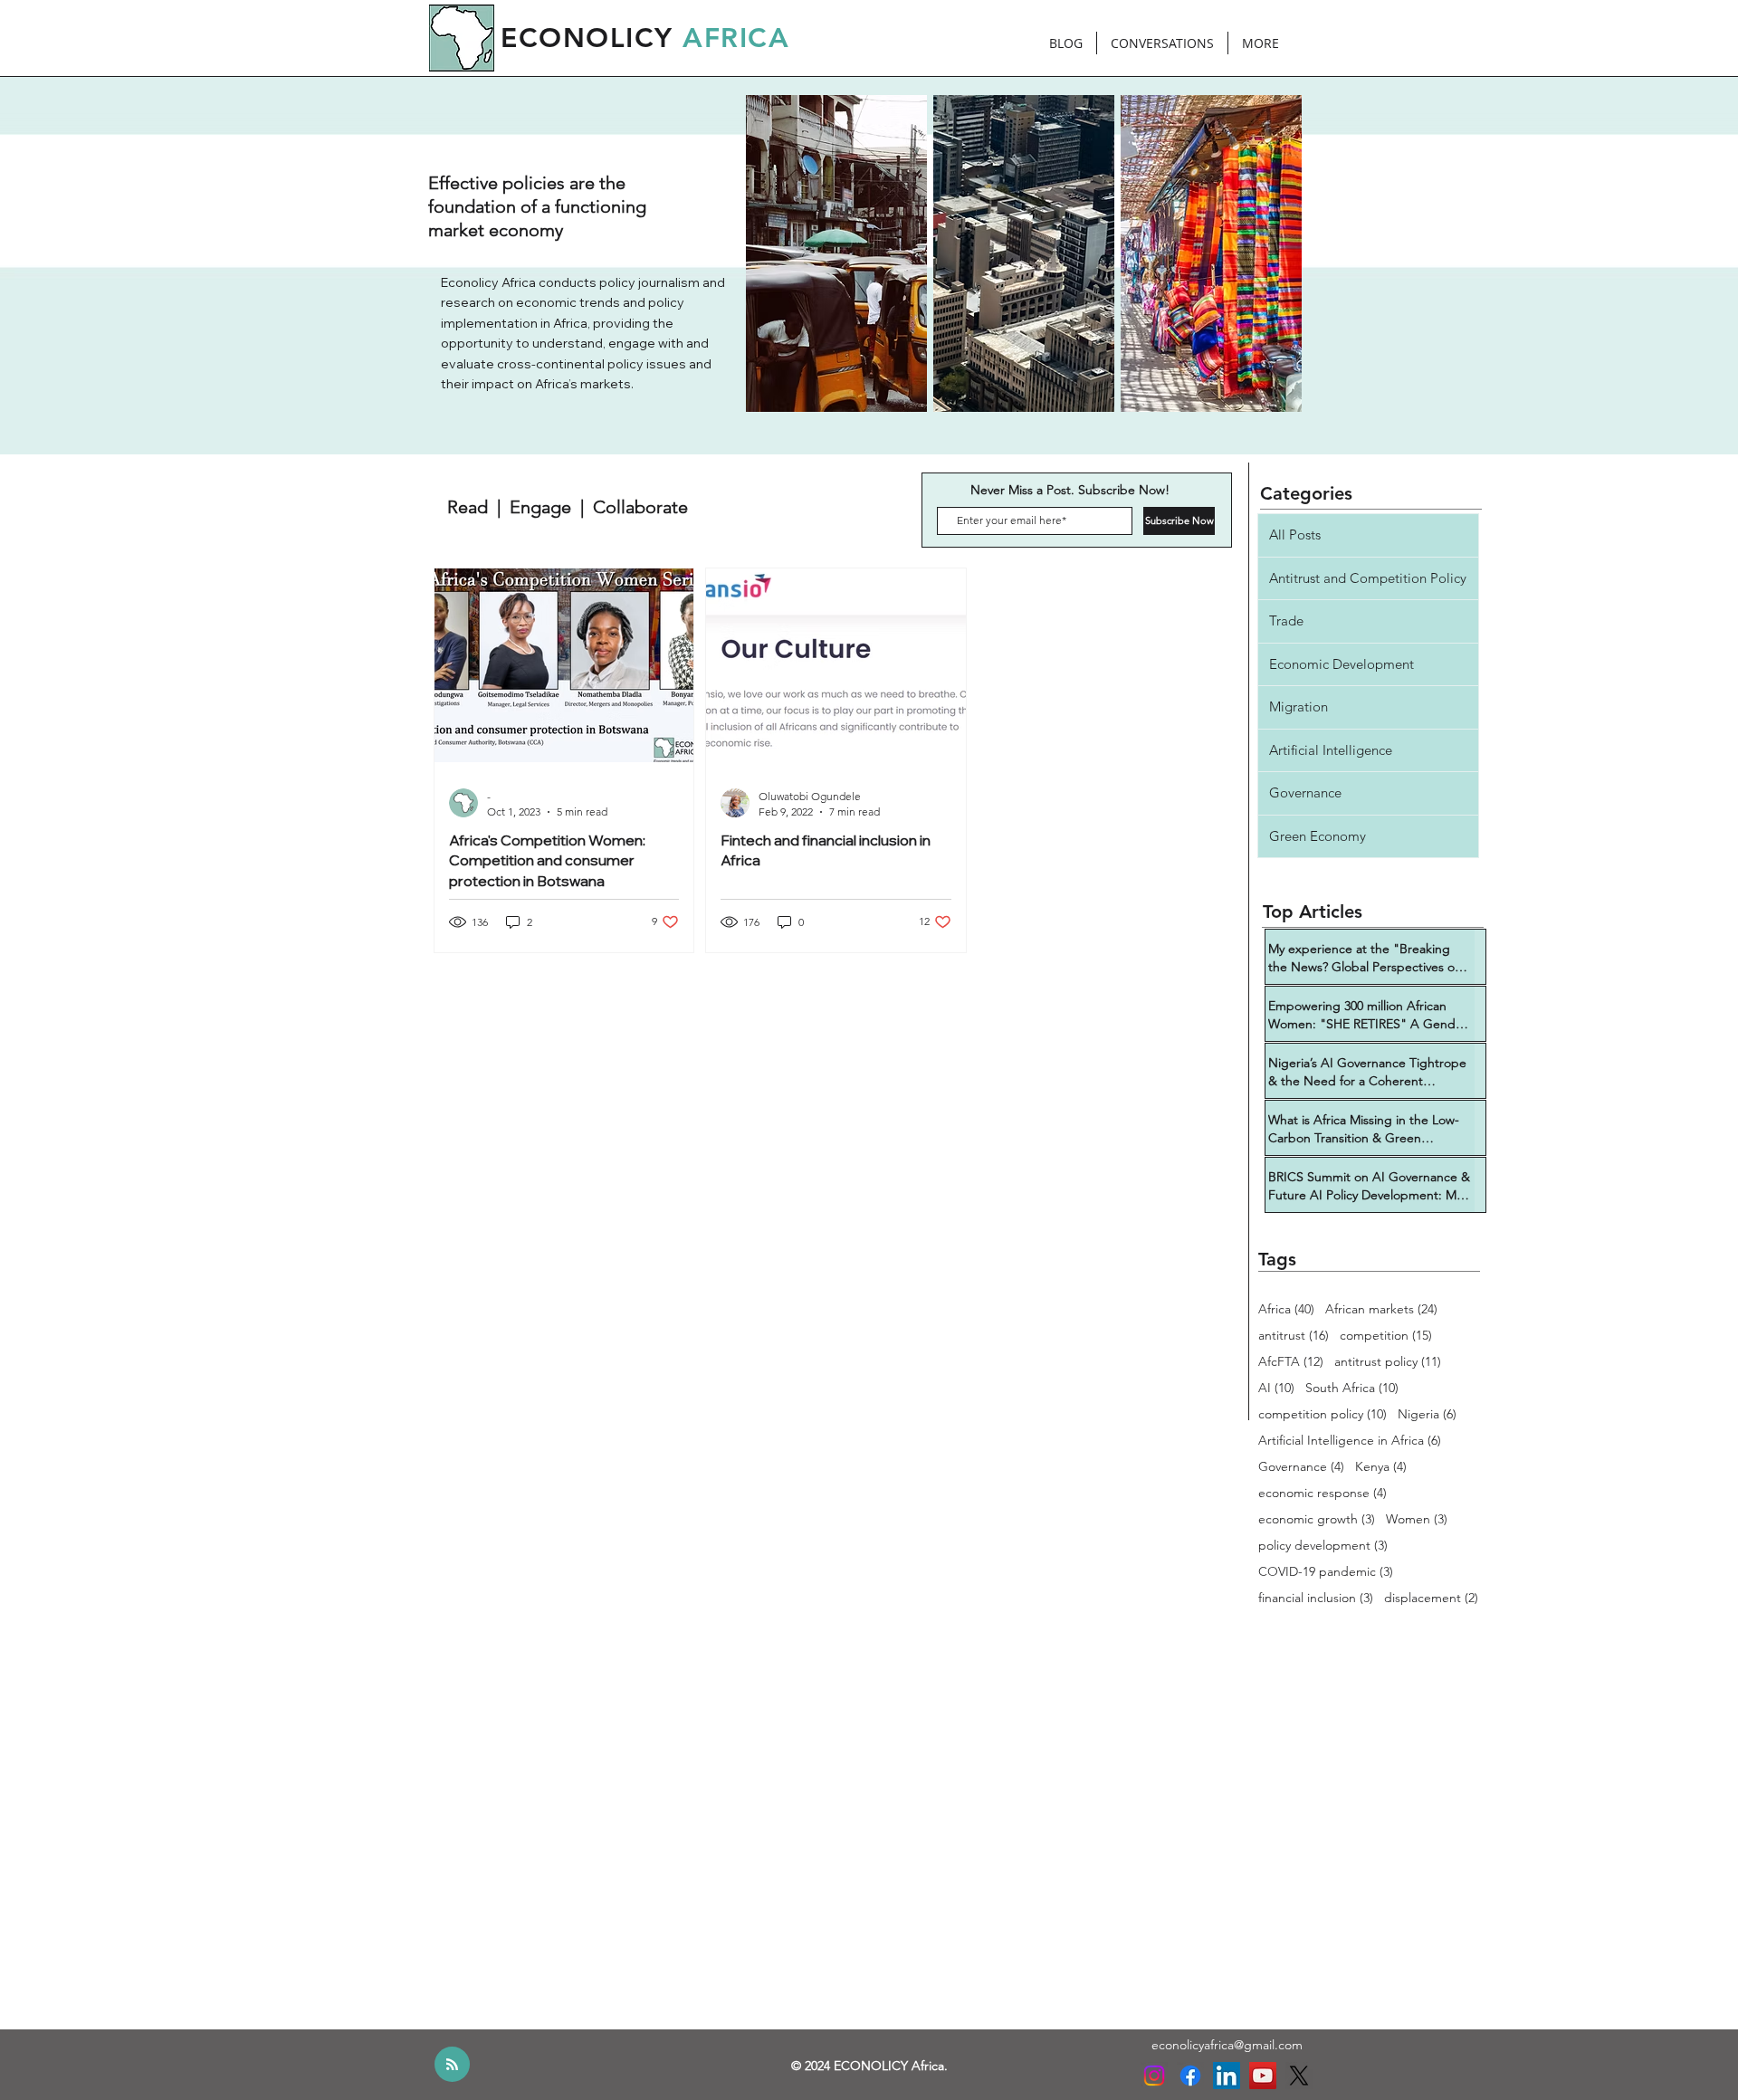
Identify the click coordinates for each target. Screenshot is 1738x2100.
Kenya (1381, 1467)
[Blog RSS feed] (452, 2065)
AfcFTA (1291, 1362)
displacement (1431, 1598)
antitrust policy (1388, 1362)
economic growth (1317, 1519)
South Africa (1352, 1388)
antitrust (1294, 1336)
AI (1276, 1388)
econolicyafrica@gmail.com (1227, 2045)
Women (1417, 1519)
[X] (1299, 2076)
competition (1386, 1336)
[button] (568, 507)
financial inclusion (1316, 1598)
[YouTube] (1263, 2076)
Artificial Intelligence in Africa (1350, 1441)
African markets (1381, 1309)
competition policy (1323, 1414)
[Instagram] (1154, 2076)
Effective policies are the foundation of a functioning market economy (537, 206)
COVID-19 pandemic (1326, 1572)
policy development (1323, 1546)
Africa (1286, 1309)
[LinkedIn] (1227, 2076)
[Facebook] (1190, 2076)
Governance (1301, 1467)
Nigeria (1427, 1414)
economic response (1323, 1493)
